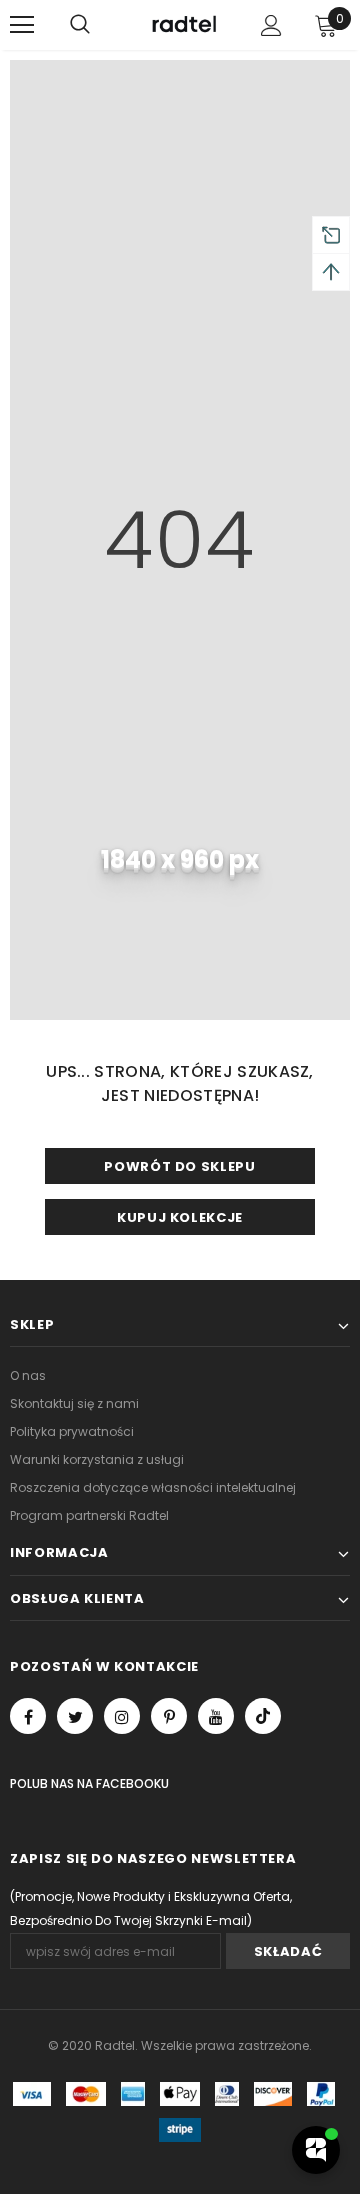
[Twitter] (75, 1716)
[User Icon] (271, 25)
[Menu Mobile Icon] (22, 25)
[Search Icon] (80, 25)
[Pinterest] (169, 1716)
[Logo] (182, 25)
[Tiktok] (263, 1716)
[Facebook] (28, 1716)
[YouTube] (216, 1716)
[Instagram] (122, 1716)
